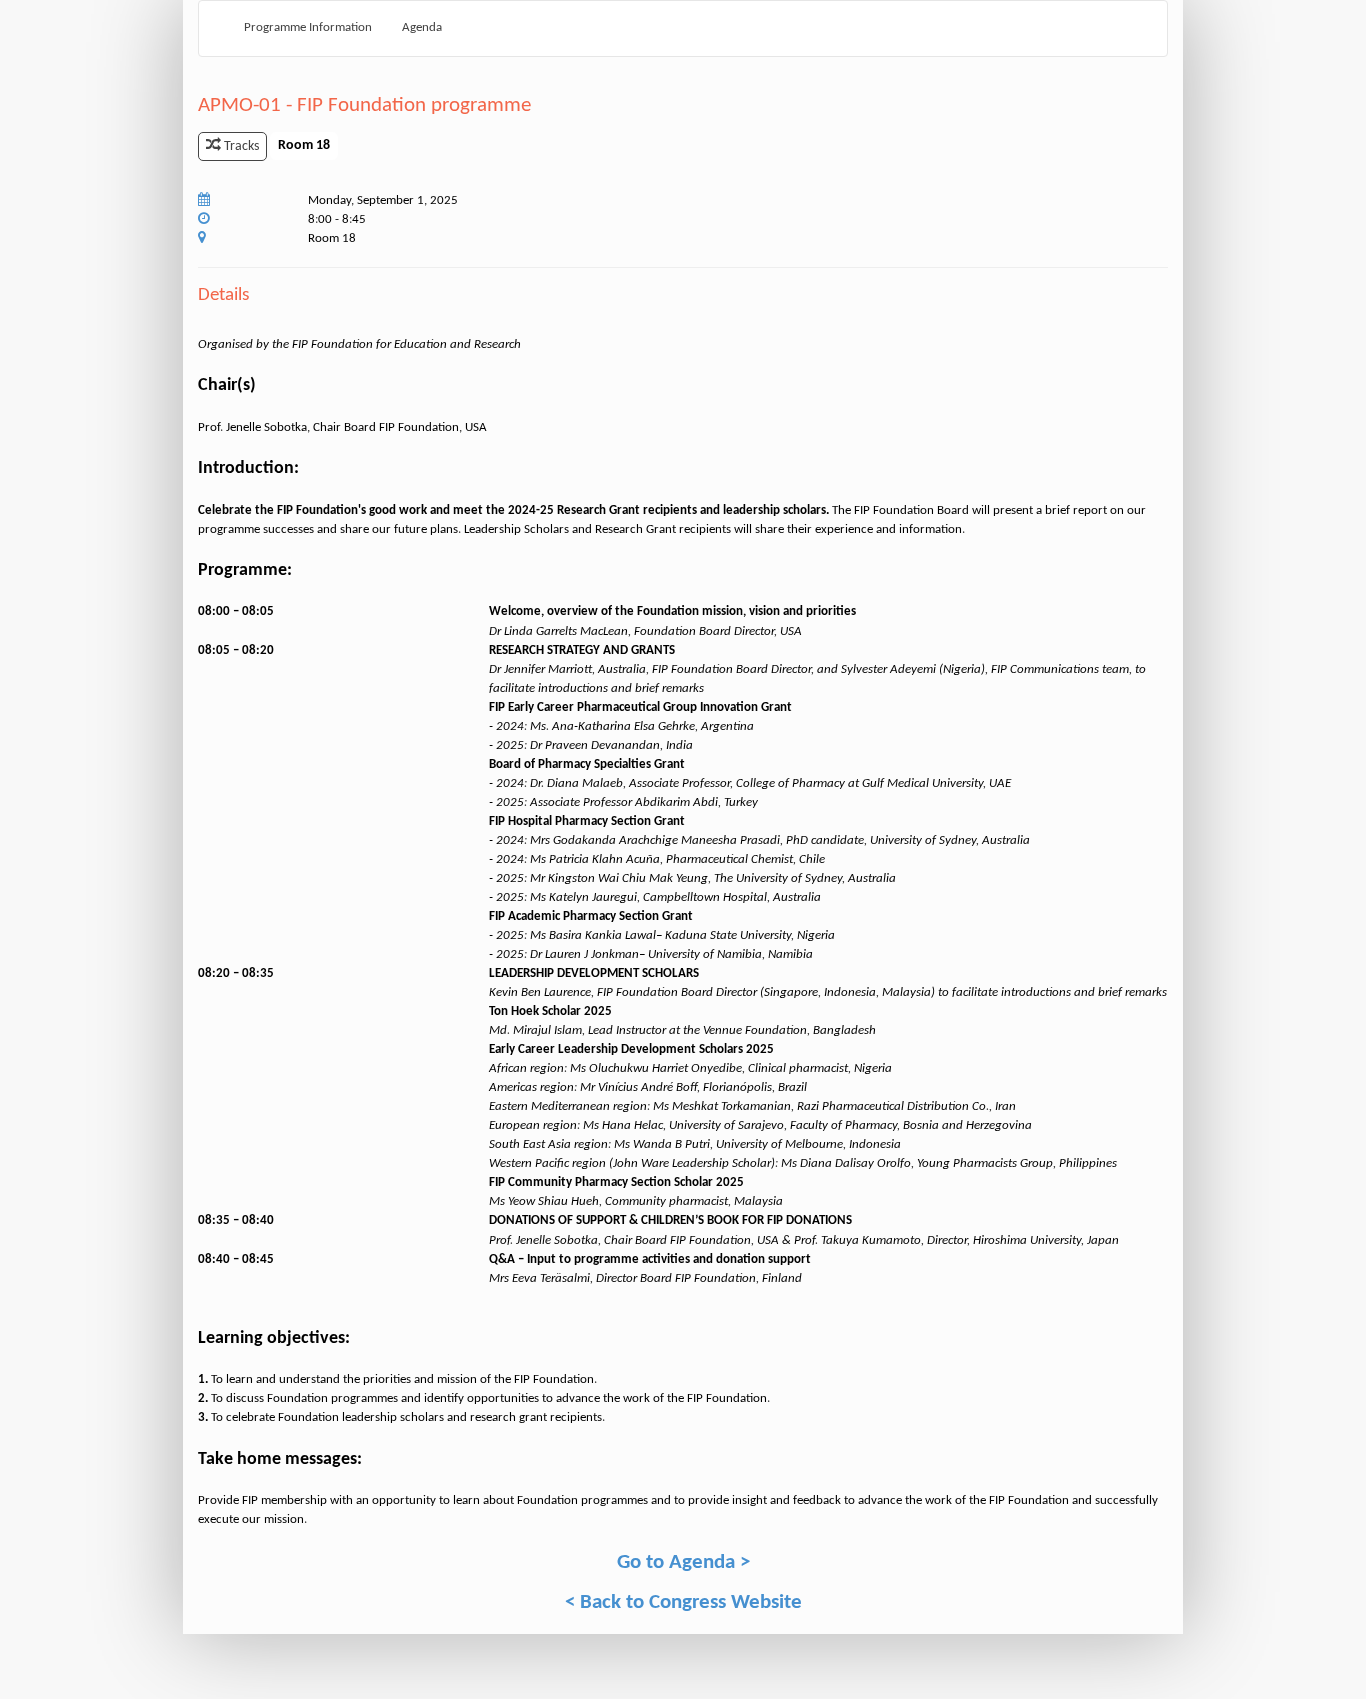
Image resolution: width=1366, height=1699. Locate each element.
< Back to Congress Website (683, 1602)
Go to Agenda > (683, 1562)
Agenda (422, 27)
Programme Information (308, 27)
